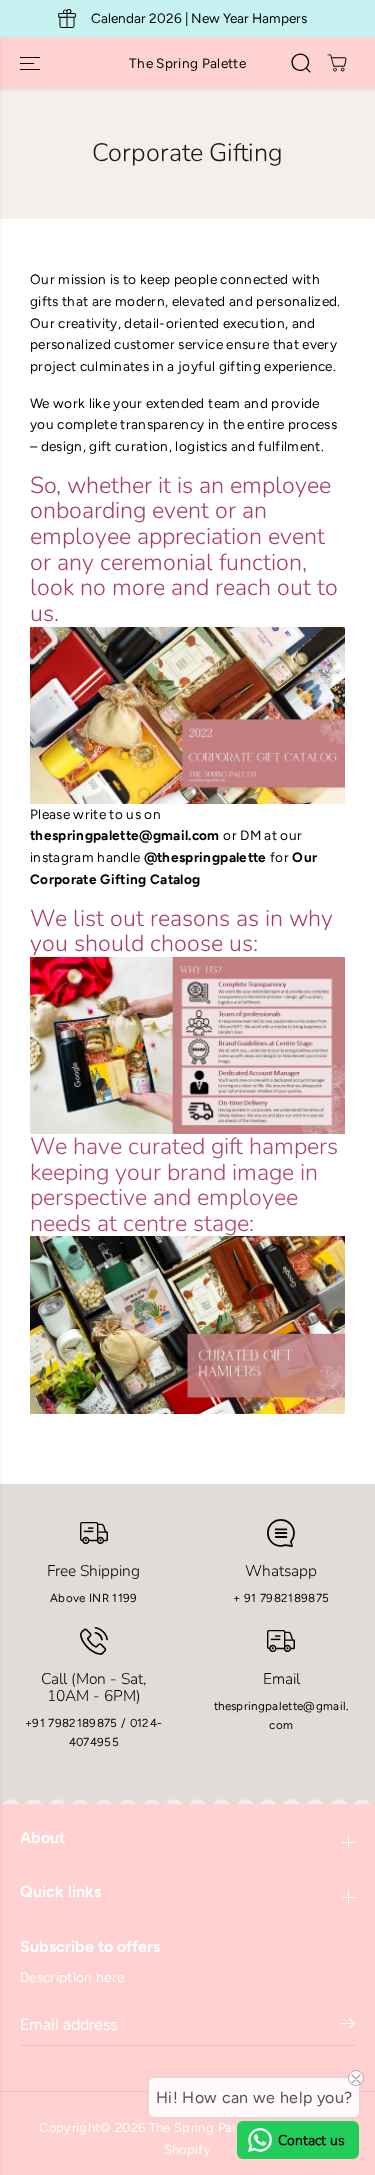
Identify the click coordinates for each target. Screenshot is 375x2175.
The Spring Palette (205, 2127)
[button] (32, 63)
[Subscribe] (347, 2027)
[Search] (301, 63)
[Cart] (337, 63)
